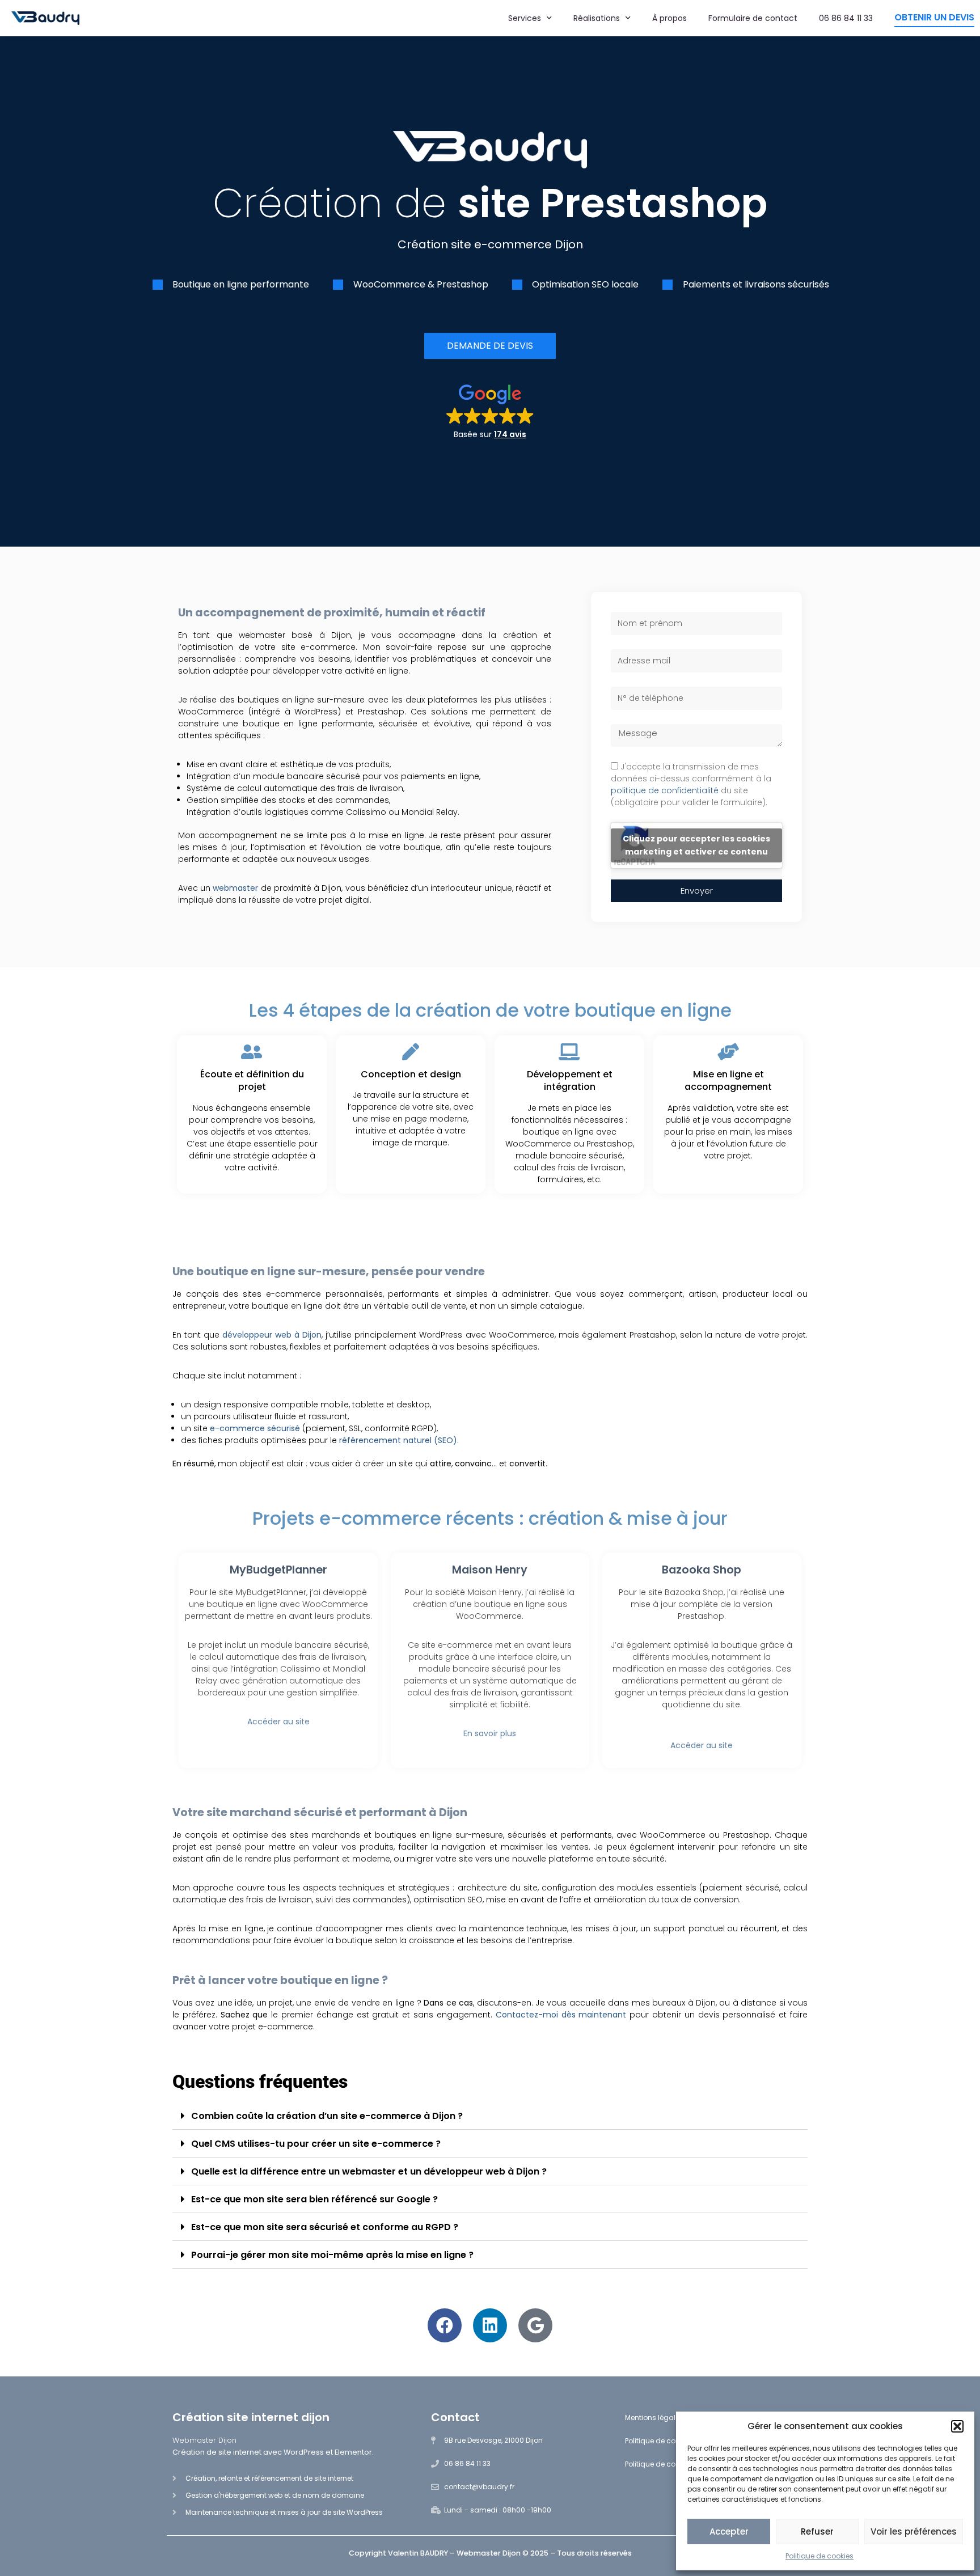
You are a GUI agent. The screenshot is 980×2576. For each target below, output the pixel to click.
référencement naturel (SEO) (398, 1440)
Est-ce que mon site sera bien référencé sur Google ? (314, 2199)
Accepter (729, 2531)
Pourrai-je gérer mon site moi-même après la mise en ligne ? (332, 2255)
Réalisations (597, 18)
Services (525, 18)
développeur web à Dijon (272, 1335)
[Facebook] (445, 2325)
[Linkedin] (490, 2325)
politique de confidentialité (665, 790)
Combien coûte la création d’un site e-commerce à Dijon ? (327, 2116)
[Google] (535, 2325)
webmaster (236, 888)
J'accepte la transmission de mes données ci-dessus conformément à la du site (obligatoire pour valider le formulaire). (691, 784)
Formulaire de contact (753, 18)
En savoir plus (490, 1733)
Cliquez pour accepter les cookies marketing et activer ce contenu (696, 845)
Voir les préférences (914, 2531)
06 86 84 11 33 (846, 18)
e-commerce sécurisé (255, 1428)
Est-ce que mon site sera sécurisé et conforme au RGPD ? (325, 2227)
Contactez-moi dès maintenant (561, 2015)
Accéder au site (278, 1721)
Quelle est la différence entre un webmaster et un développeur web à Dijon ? (369, 2171)
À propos (669, 18)
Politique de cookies (820, 2556)
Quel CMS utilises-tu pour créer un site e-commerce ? (316, 2144)
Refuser (817, 2531)
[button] (957, 2426)
